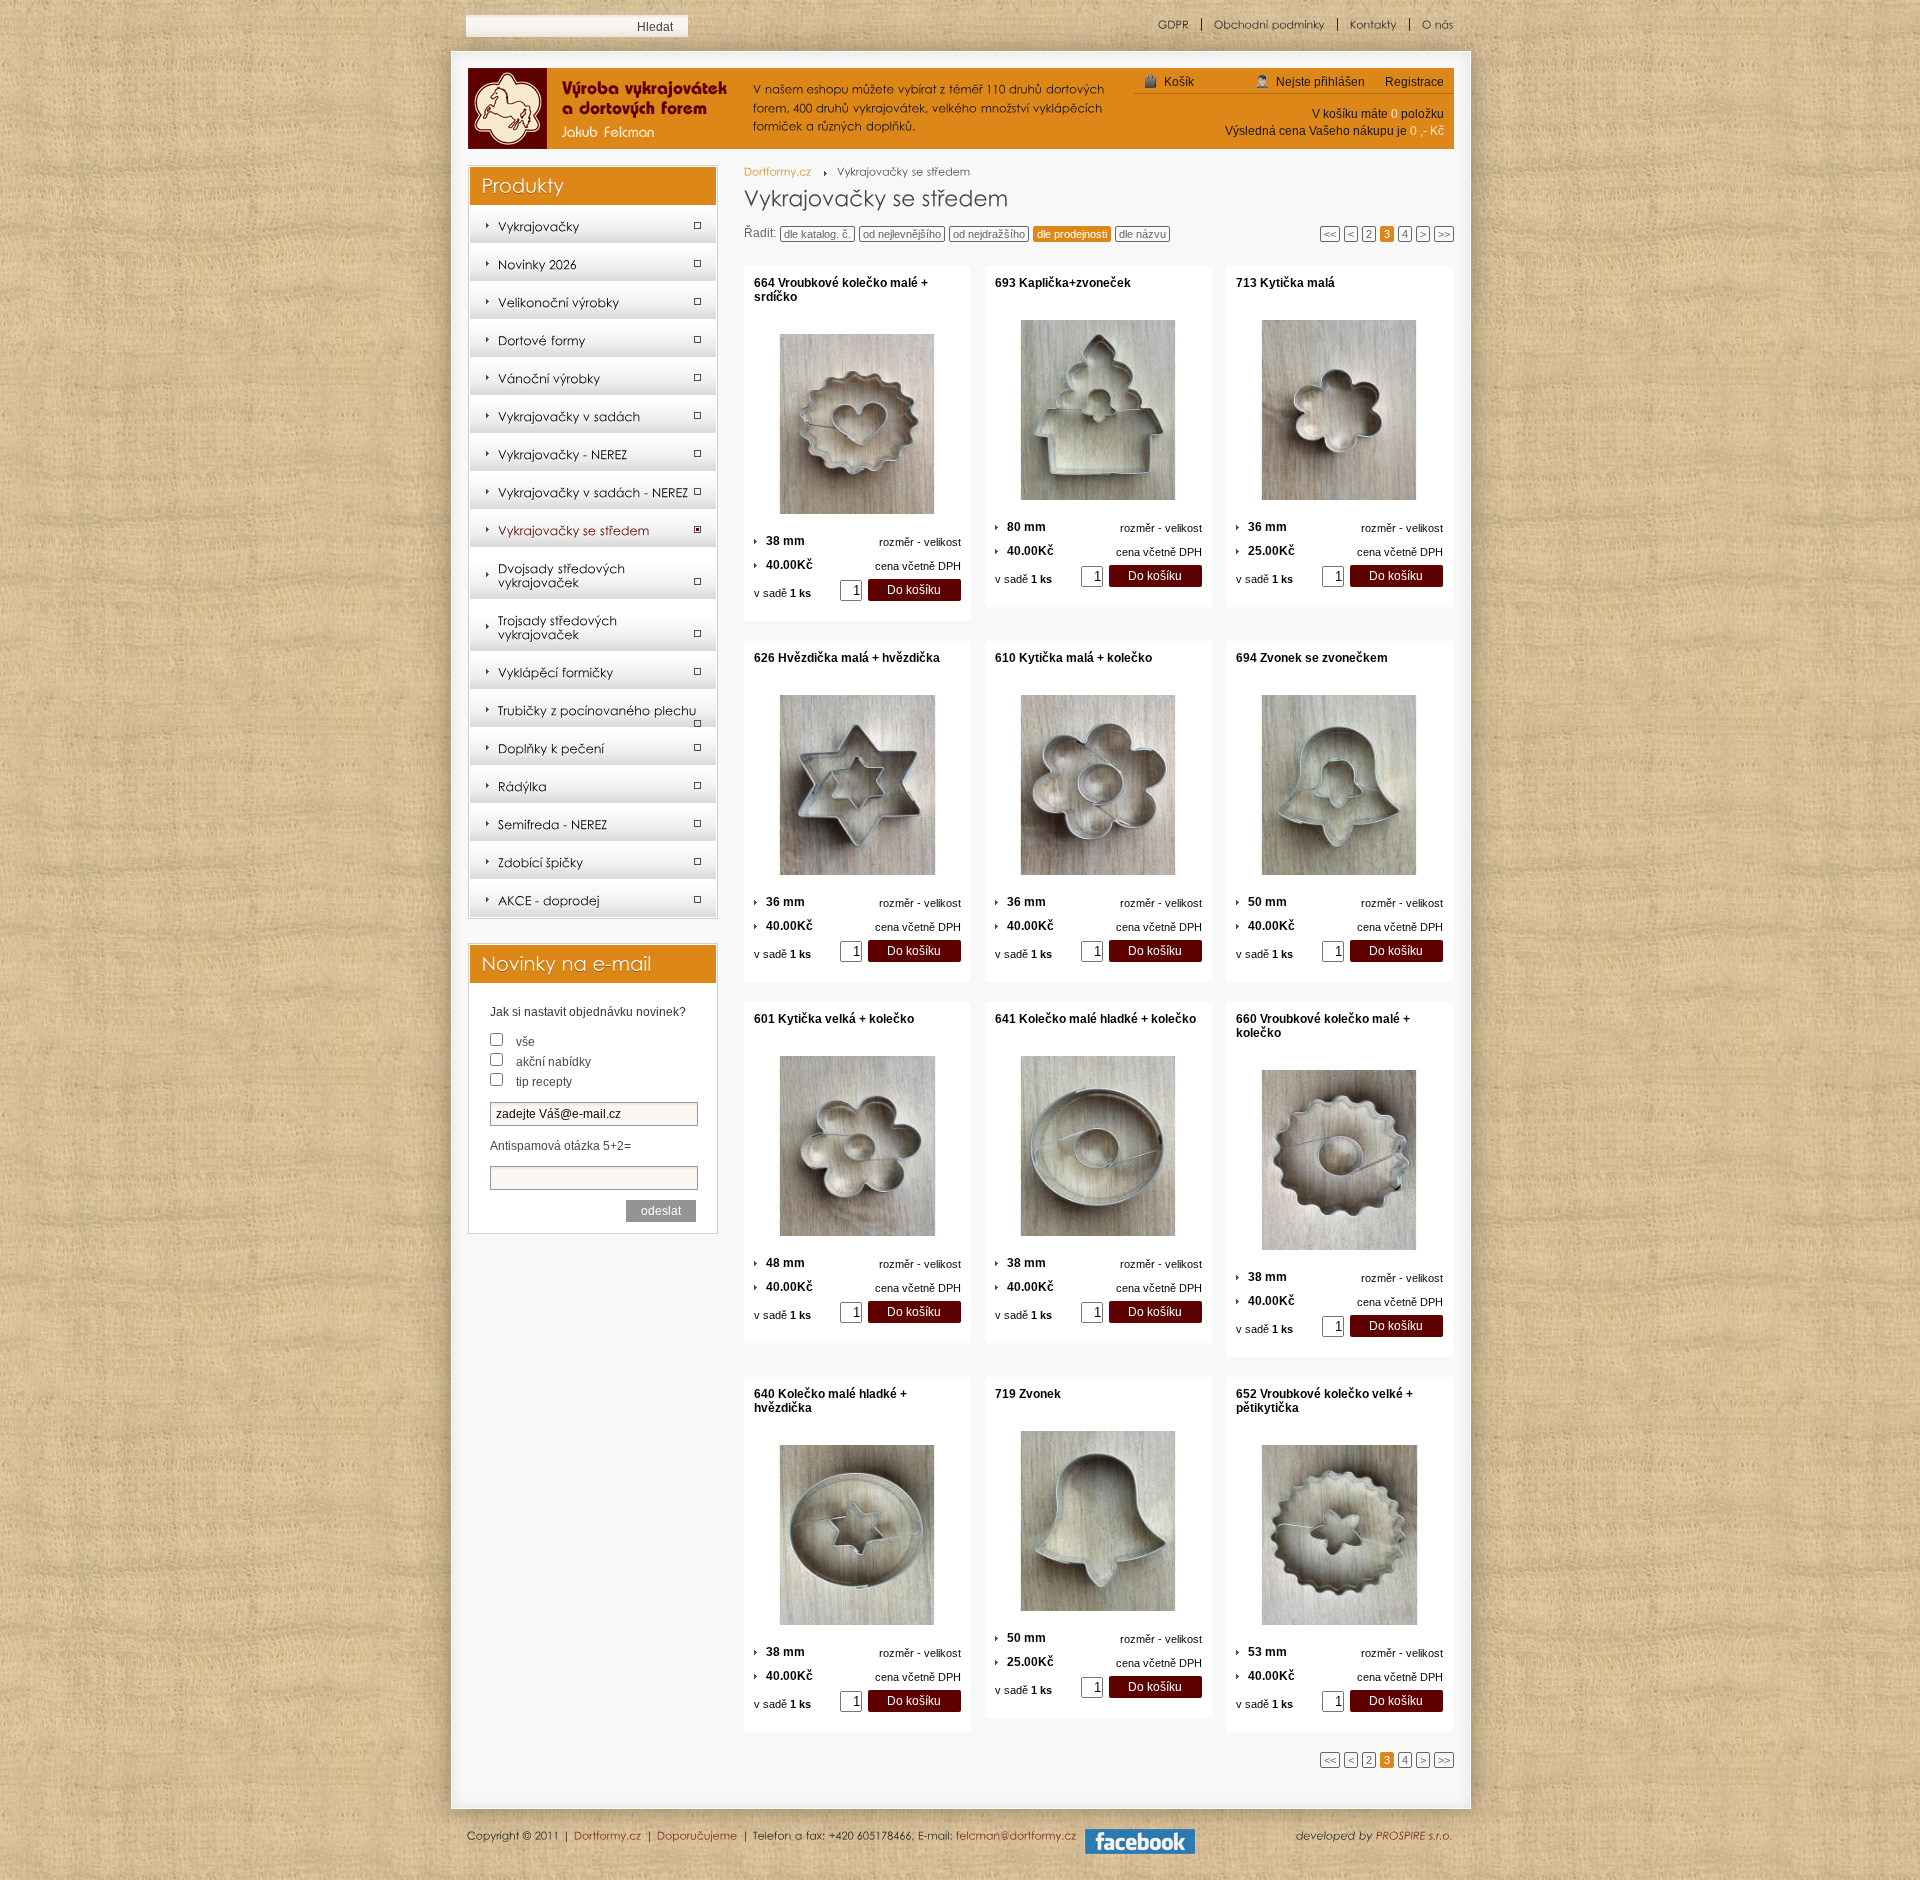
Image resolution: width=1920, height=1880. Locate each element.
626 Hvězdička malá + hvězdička (847, 658)
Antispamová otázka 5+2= (560, 1146)
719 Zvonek (1028, 1394)
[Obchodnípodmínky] (1270, 24)
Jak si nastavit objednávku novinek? (588, 1012)
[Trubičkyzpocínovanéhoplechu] (593, 709)
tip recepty (544, 1082)
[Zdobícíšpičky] (593, 861)
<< (1330, 234)
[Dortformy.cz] (785, 171)
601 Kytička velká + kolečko (834, 1019)
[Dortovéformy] (593, 339)
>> (1444, 234)
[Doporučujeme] (697, 1835)
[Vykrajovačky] (593, 225)
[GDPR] (1174, 24)
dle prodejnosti (1072, 234)
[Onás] (1432, 24)
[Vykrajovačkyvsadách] (593, 415)
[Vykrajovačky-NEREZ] (593, 453)
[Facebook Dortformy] (1140, 1850)
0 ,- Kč (1427, 131)
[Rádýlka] (593, 785)
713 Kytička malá (1285, 283)
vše (525, 1042)
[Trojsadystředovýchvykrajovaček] (593, 626)
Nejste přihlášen (1320, 82)
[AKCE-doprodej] (593, 899)
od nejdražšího (989, 234)
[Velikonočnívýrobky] (593, 301)
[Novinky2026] (593, 263)
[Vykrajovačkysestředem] (593, 529)
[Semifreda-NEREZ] (593, 823)
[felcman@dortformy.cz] (1016, 1835)
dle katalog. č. (817, 234)
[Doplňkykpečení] (593, 747)
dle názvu (1142, 234)
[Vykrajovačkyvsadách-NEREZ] (593, 491)
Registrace (1414, 82)
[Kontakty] (1374, 24)
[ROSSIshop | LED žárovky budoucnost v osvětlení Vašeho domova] (605, 110)
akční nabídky (553, 1062)
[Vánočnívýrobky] (593, 377)
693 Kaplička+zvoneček (1063, 283)
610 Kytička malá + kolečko (1073, 658)
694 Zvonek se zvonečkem (1312, 658)
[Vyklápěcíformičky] (593, 671)
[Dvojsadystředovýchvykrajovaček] (593, 574)
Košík (1179, 82)
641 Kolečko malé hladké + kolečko (1095, 1019)
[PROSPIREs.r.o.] (1414, 1835)
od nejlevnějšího (902, 234)
